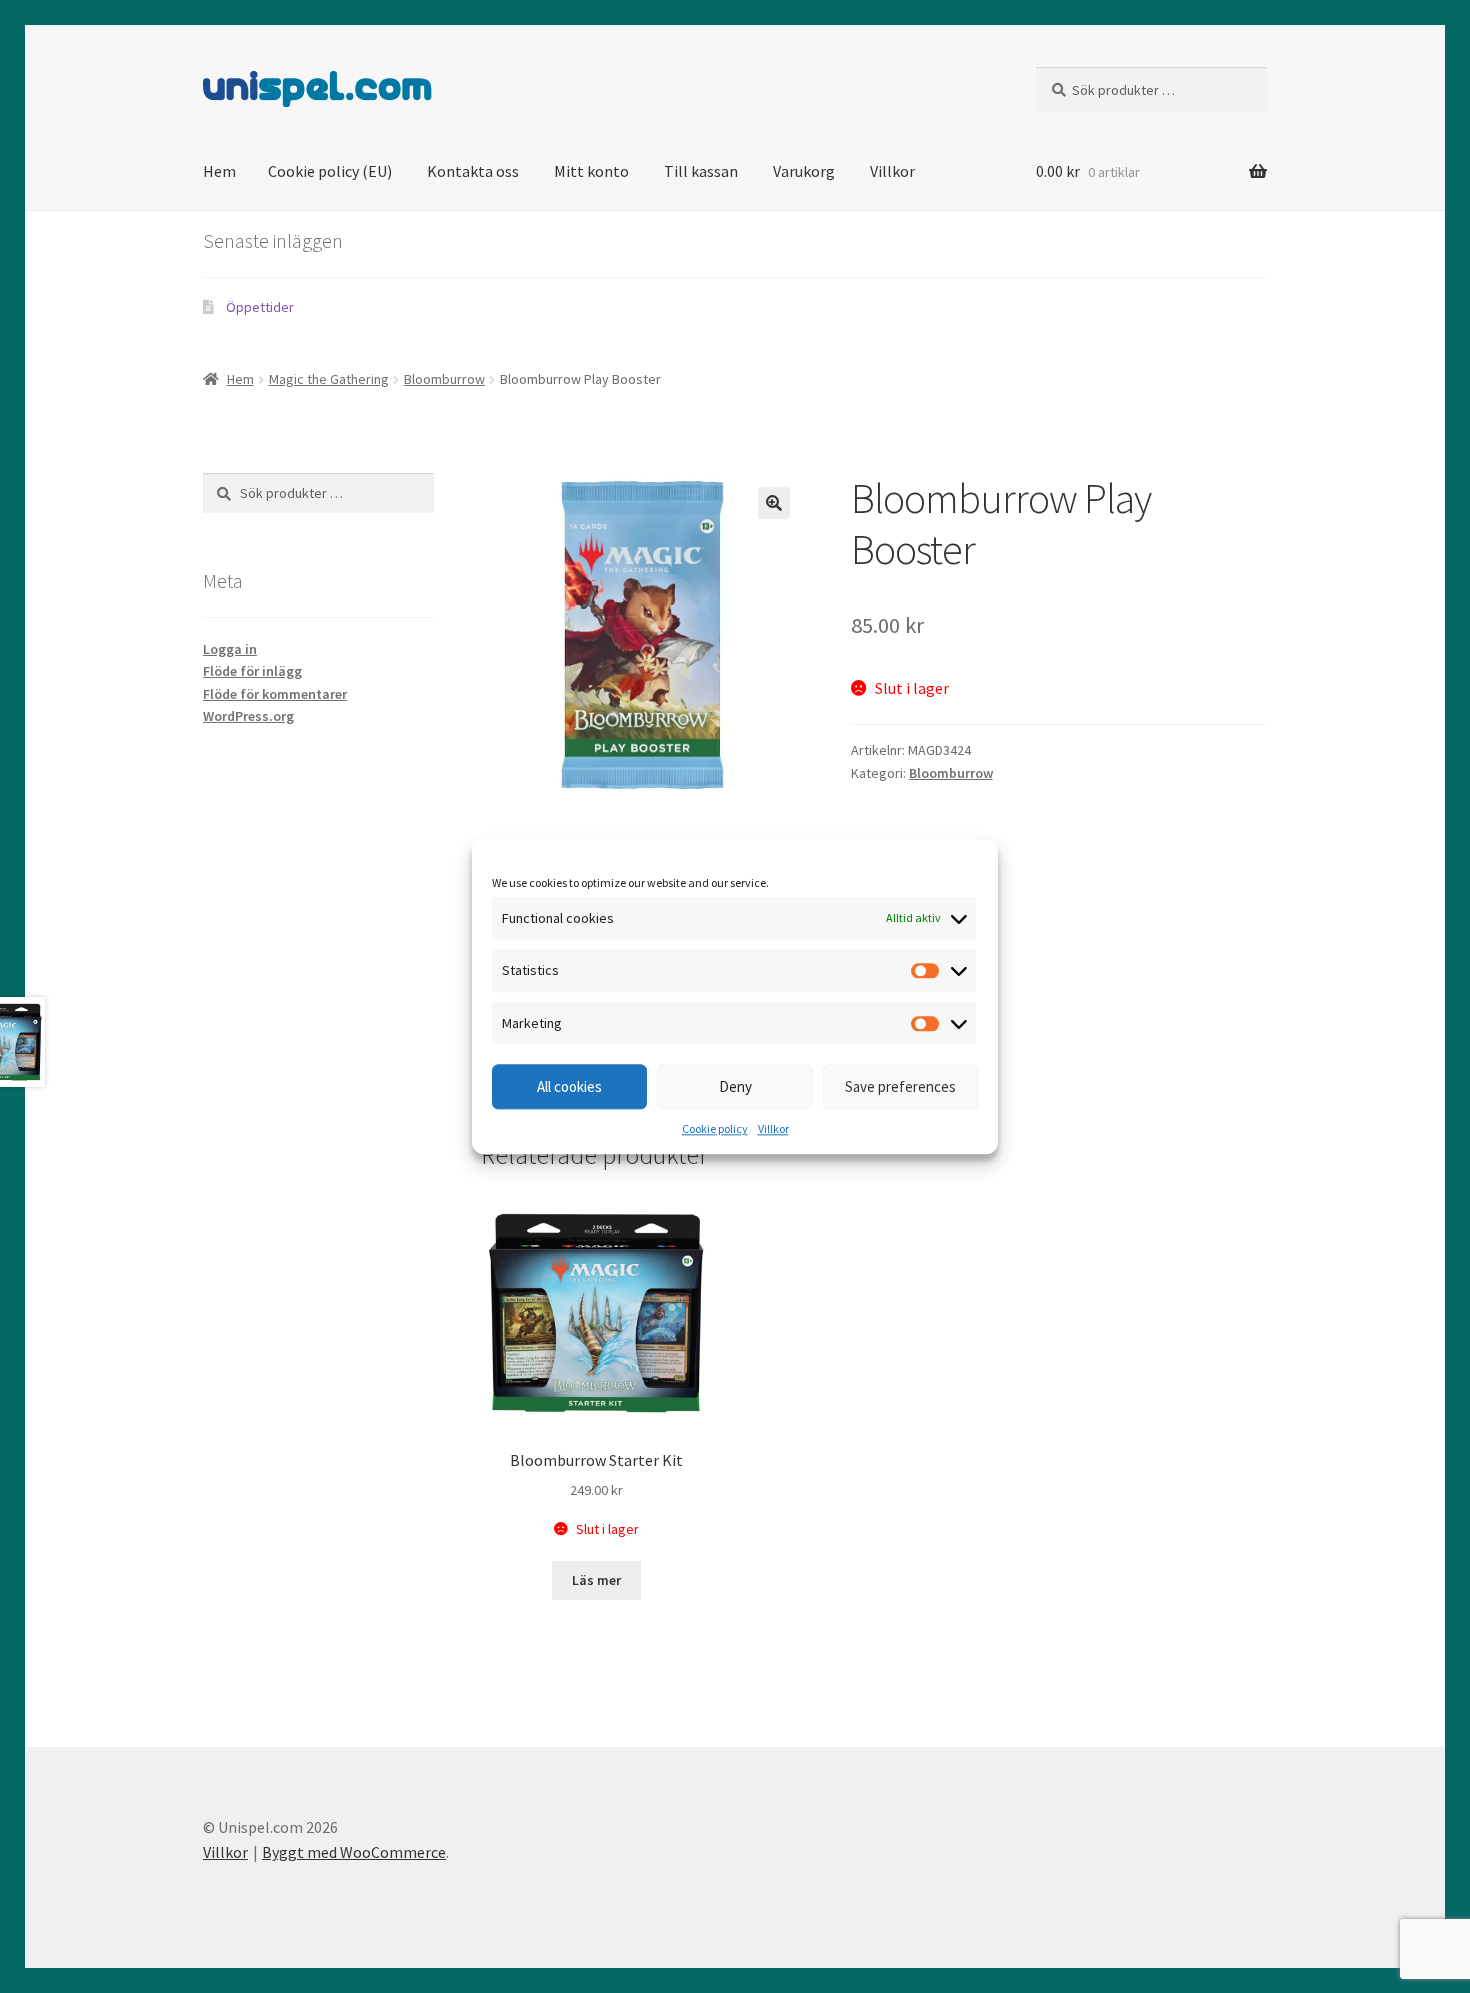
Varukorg (804, 171)
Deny (735, 1086)
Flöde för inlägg (252, 671)
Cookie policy (715, 1129)
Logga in (230, 649)
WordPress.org (248, 716)
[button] (774, 503)
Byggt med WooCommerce (354, 1852)
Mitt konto (591, 171)
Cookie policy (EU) (330, 171)
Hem (219, 171)
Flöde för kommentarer (275, 694)
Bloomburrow (444, 379)
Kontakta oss (473, 171)
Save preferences (900, 1086)
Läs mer (596, 1580)
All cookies (569, 1086)
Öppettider (260, 307)
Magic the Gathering (329, 379)
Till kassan (701, 171)
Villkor (773, 1129)
